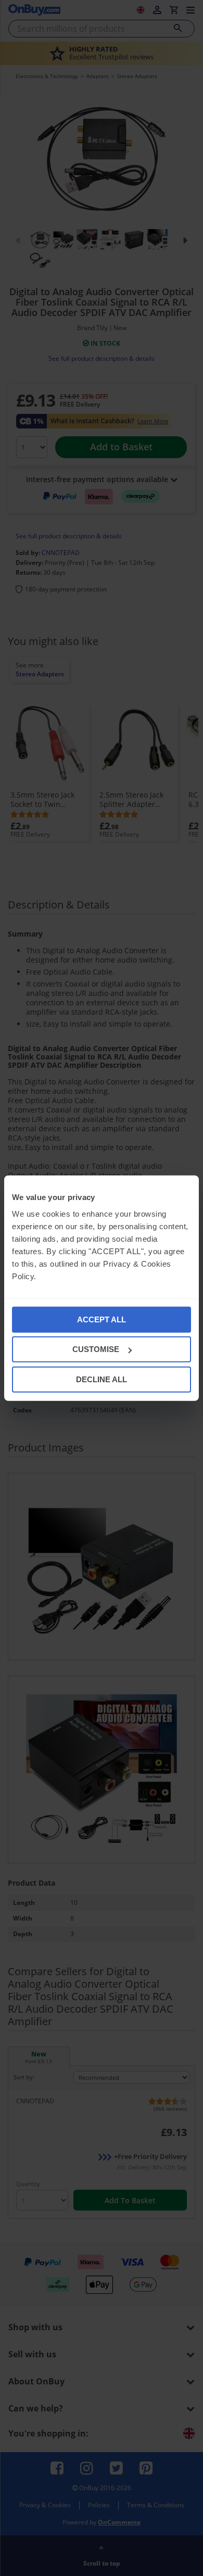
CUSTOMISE (96, 1349)
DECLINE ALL (102, 1379)
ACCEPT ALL (102, 1319)
